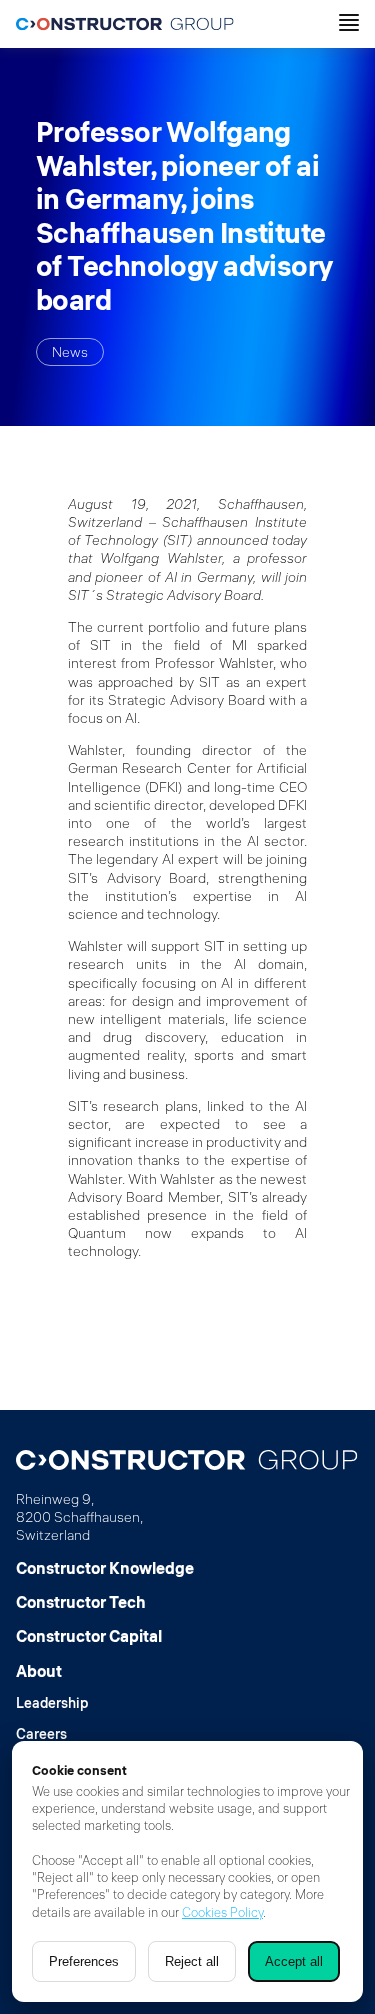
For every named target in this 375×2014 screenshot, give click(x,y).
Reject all (192, 1961)
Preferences (84, 1961)
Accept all (294, 1961)
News (70, 352)
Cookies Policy (222, 1912)
